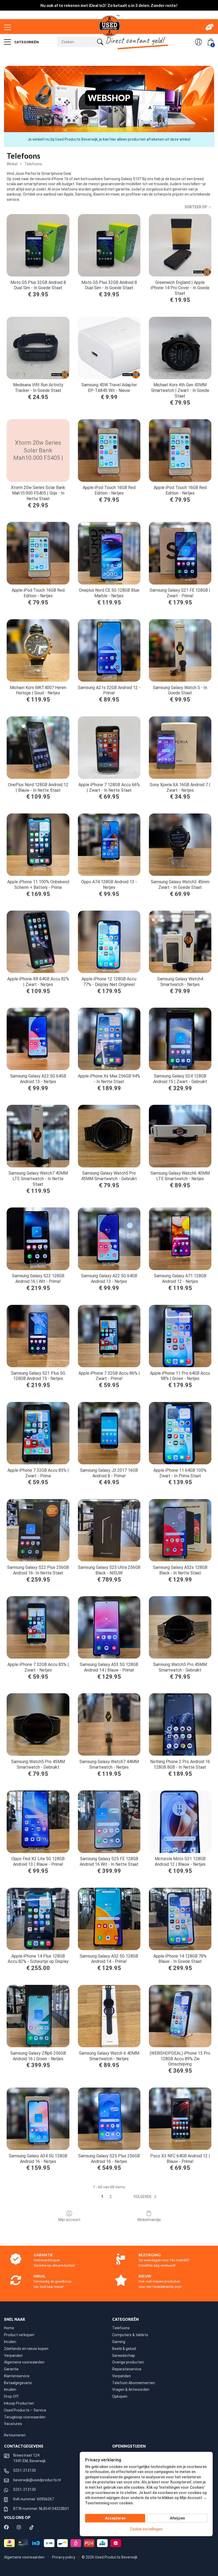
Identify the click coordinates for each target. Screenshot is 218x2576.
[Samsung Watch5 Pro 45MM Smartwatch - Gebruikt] (180, 1627)
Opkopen (120, 2396)
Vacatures (13, 2424)
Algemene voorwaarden (24, 2362)
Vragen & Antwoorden (131, 2389)
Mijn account (69, 2220)
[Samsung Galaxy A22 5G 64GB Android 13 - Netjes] (38, 1039)
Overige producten (128, 2362)
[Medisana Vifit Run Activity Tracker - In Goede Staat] (38, 348)
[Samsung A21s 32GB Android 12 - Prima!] (109, 650)
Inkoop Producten (19, 2403)
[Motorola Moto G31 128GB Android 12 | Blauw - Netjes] (180, 1822)
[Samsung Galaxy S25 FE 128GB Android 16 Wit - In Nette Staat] (109, 1822)
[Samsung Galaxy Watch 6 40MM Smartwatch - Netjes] (109, 2016)
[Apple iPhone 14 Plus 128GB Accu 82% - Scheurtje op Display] (38, 1919)
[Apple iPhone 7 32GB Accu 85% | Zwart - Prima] (38, 1433)
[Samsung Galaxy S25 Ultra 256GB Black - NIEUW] (109, 1530)
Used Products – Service (25, 2410)
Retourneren (15, 2435)
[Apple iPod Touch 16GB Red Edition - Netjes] (109, 450)
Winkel (12, 164)
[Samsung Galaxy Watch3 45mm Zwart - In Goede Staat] (180, 845)
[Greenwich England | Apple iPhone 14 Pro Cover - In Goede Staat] (180, 245)
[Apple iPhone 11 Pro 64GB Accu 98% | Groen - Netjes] (180, 1336)
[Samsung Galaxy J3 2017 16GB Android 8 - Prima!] (109, 1433)
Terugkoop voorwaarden (25, 2417)
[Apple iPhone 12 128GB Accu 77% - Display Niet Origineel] (109, 942)
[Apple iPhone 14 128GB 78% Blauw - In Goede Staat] (180, 1919)
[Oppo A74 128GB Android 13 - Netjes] (109, 845)
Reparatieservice (127, 2369)
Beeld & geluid (124, 2349)
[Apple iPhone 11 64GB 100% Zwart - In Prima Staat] (180, 1433)
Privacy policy (64, 2557)
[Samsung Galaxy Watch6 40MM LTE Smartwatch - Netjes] (180, 1136)
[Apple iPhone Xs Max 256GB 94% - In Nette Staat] (109, 1039)
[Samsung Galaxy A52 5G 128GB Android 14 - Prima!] (109, 1919)
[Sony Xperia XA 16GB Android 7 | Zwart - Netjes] (180, 748)
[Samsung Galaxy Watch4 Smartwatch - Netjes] (180, 942)
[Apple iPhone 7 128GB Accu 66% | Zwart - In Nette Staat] (109, 748)
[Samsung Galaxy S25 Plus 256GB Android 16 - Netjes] (109, 2119)
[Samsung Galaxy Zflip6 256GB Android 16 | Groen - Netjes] (38, 2016)
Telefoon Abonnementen (134, 2383)
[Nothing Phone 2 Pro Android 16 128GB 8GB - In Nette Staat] (180, 1724)
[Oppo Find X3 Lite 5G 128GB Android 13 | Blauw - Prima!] (38, 1822)
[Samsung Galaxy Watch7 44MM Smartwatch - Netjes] (109, 1724)
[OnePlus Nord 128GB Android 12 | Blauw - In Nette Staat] (38, 748)
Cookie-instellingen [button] (146, 2529)
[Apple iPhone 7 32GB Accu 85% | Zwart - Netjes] (38, 1627)
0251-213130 (25, 2470)
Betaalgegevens (18, 2383)
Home (9, 2328)
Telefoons (33, 164)
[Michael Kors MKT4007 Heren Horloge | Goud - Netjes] (38, 650)
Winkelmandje (149, 2220)
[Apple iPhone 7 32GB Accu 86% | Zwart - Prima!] (109, 1336)
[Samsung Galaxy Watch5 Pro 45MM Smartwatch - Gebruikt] (109, 1136)
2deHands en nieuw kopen (26, 2349)
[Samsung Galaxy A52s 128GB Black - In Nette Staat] (180, 1530)
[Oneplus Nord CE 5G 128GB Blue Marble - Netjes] (109, 553)
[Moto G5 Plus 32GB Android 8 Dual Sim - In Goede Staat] (38, 245)
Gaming (119, 2342)
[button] (146, 2197)
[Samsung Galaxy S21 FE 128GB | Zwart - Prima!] (180, 553)
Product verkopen (19, 2335)
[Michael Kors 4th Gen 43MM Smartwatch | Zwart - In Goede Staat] (180, 348)
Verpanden (13, 2356)
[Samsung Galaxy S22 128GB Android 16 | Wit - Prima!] (38, 1239)
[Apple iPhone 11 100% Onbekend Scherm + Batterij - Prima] (38, 845)
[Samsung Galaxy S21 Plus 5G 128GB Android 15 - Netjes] (38, 1336)
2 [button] (111, 2197)
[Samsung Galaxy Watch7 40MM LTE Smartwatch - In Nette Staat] (38, 1136)
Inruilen (10, 2342)
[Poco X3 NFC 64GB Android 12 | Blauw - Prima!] (180, 2119)
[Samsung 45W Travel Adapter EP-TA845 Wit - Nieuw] (109, 348)
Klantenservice (17, 2376)
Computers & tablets (130, 2335)
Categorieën (26, 42)
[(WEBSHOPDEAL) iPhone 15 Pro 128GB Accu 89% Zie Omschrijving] (180, 2016)
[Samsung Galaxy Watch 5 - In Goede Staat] (180, 650)
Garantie (11, 2369)
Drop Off (11, 2396)
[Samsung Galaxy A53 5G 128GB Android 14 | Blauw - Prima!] (109, 1627)
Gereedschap (124, 2356)
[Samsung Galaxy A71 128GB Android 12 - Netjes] (180, 1239)
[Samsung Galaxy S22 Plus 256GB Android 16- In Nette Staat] (38, 1530)
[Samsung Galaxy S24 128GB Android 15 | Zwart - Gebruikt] (180, 1039)
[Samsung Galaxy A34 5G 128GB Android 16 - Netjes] (38, 2119)
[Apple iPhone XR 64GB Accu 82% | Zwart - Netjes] (38, 942)
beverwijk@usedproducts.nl (37, 2480)
